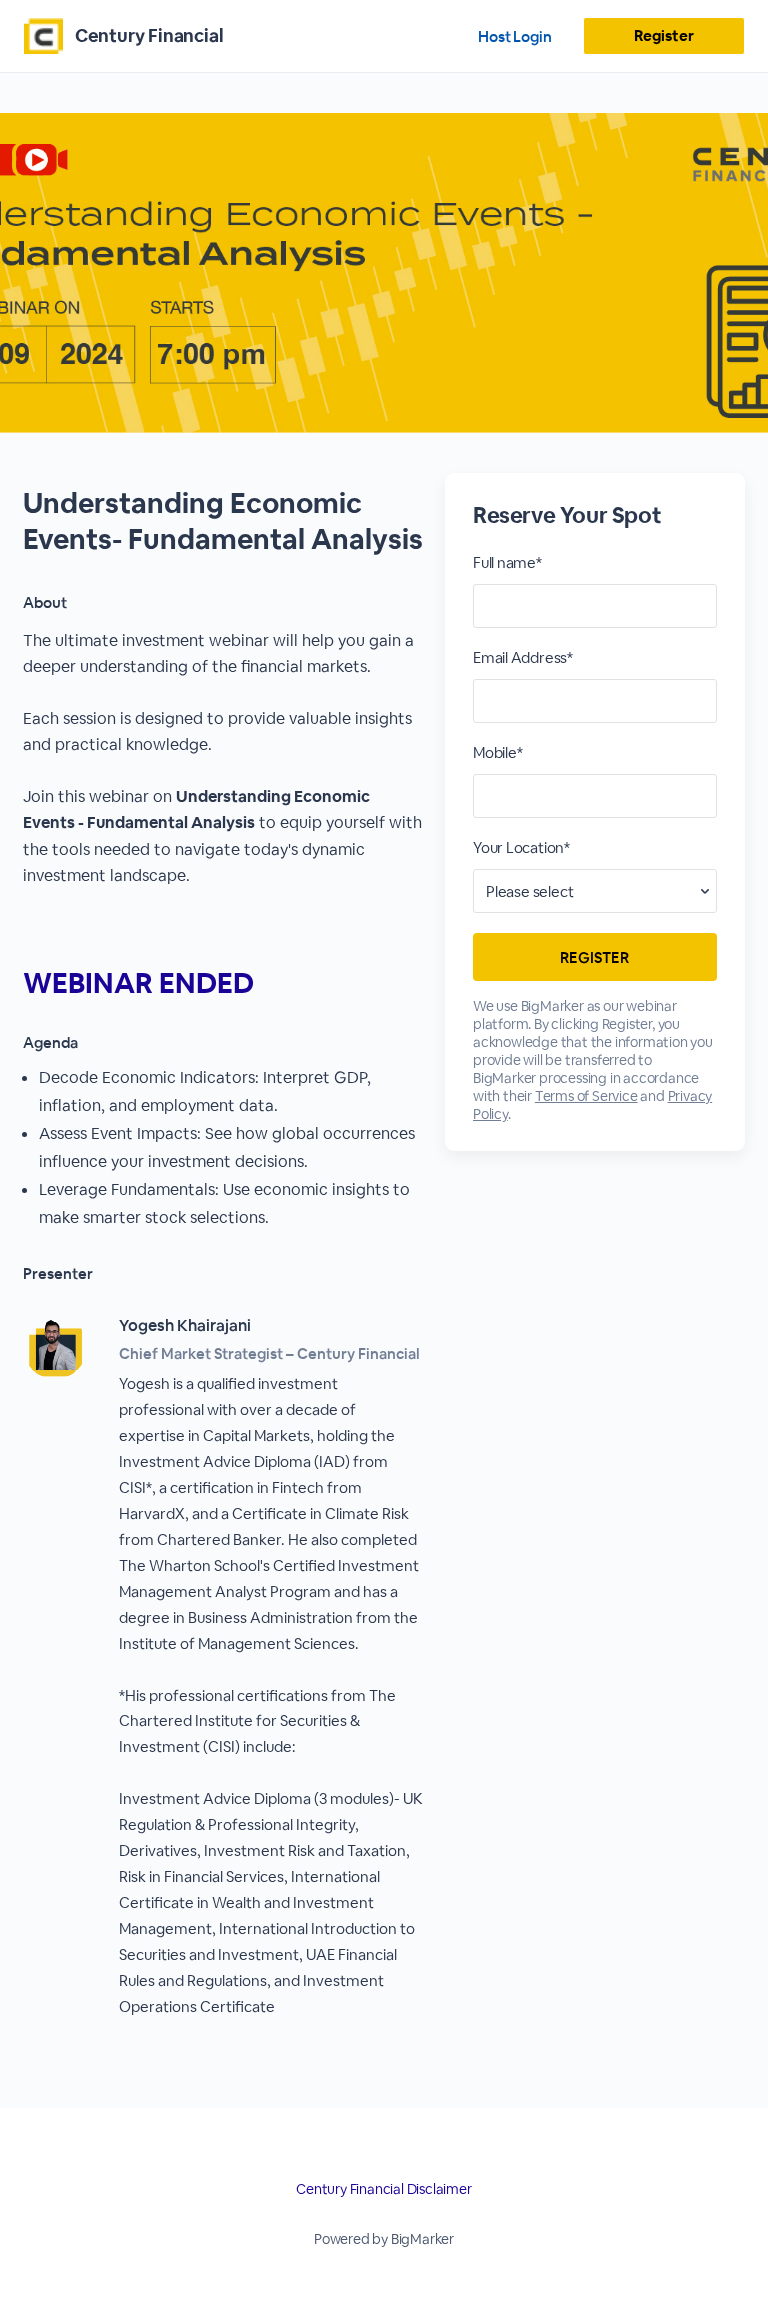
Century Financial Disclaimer (383, 2189)
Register (663, 35)
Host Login (515, 36)
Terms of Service (586, 1096)
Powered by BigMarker (384, 2239)
